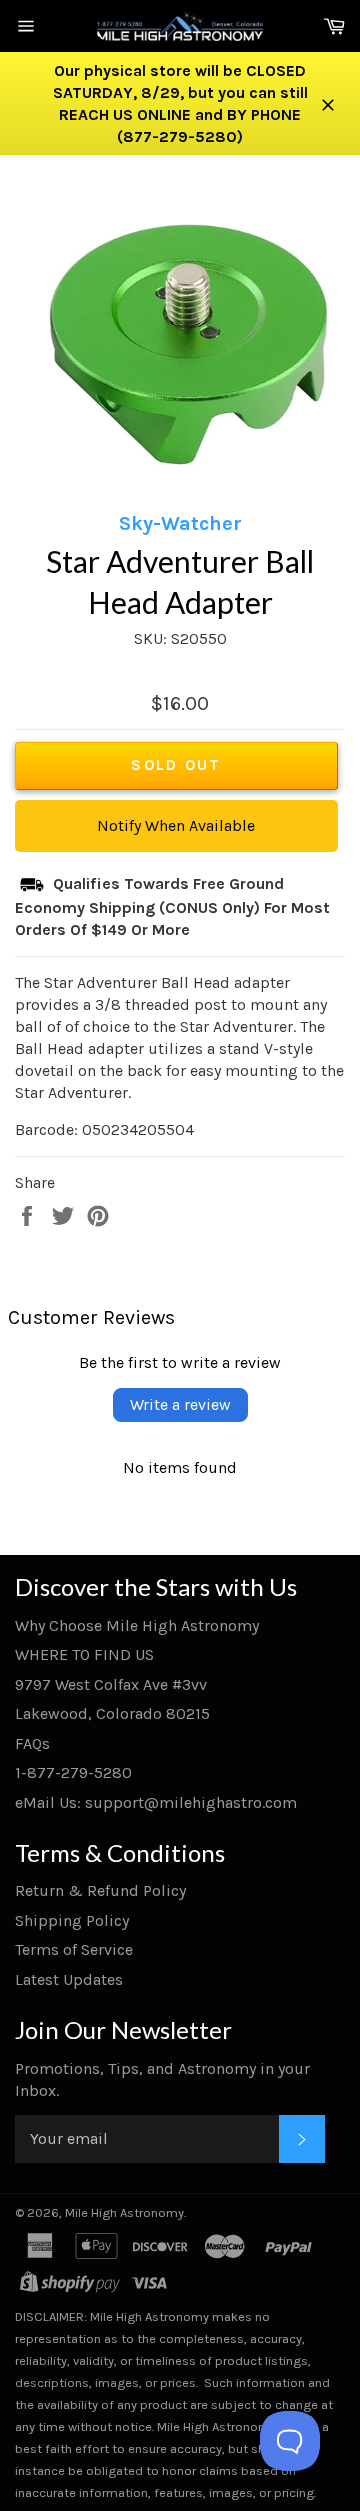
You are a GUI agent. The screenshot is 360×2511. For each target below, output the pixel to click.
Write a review (180, 1404)
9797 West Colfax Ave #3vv (111, 1684)
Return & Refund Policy (100, 1890)
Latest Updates (69, 1979)
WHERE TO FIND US (84, 1654)
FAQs (32, 1743)
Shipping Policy (72, 1920)
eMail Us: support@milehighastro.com (156, 1802)
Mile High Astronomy (124, 2212)
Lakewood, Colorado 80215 (112, 1713)
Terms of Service (74, 1949)
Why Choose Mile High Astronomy (137, 1625)
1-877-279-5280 (73, 1772)
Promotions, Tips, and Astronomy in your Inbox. (162, 2079)
